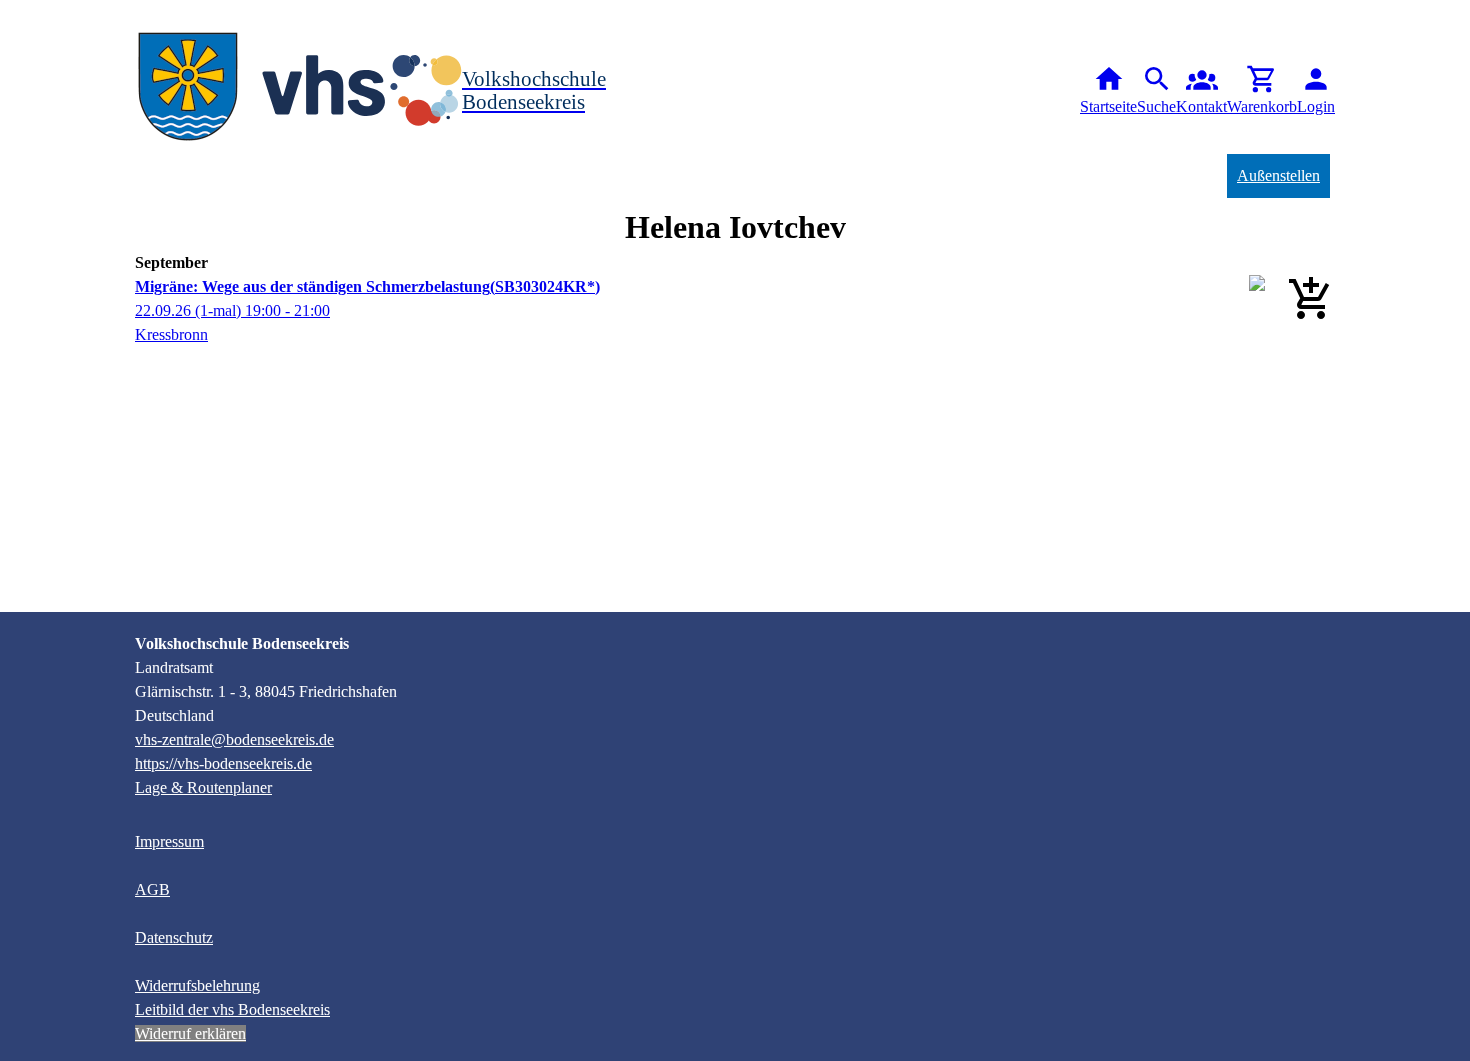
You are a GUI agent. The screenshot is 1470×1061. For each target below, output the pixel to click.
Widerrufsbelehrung (197, 985)
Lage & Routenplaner (203, 787)
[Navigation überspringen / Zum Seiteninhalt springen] (16, 14)
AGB (152, 889)
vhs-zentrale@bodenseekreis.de (234, 739)
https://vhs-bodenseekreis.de (223, 763)
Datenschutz (174, 937)
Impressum (169, 841)
